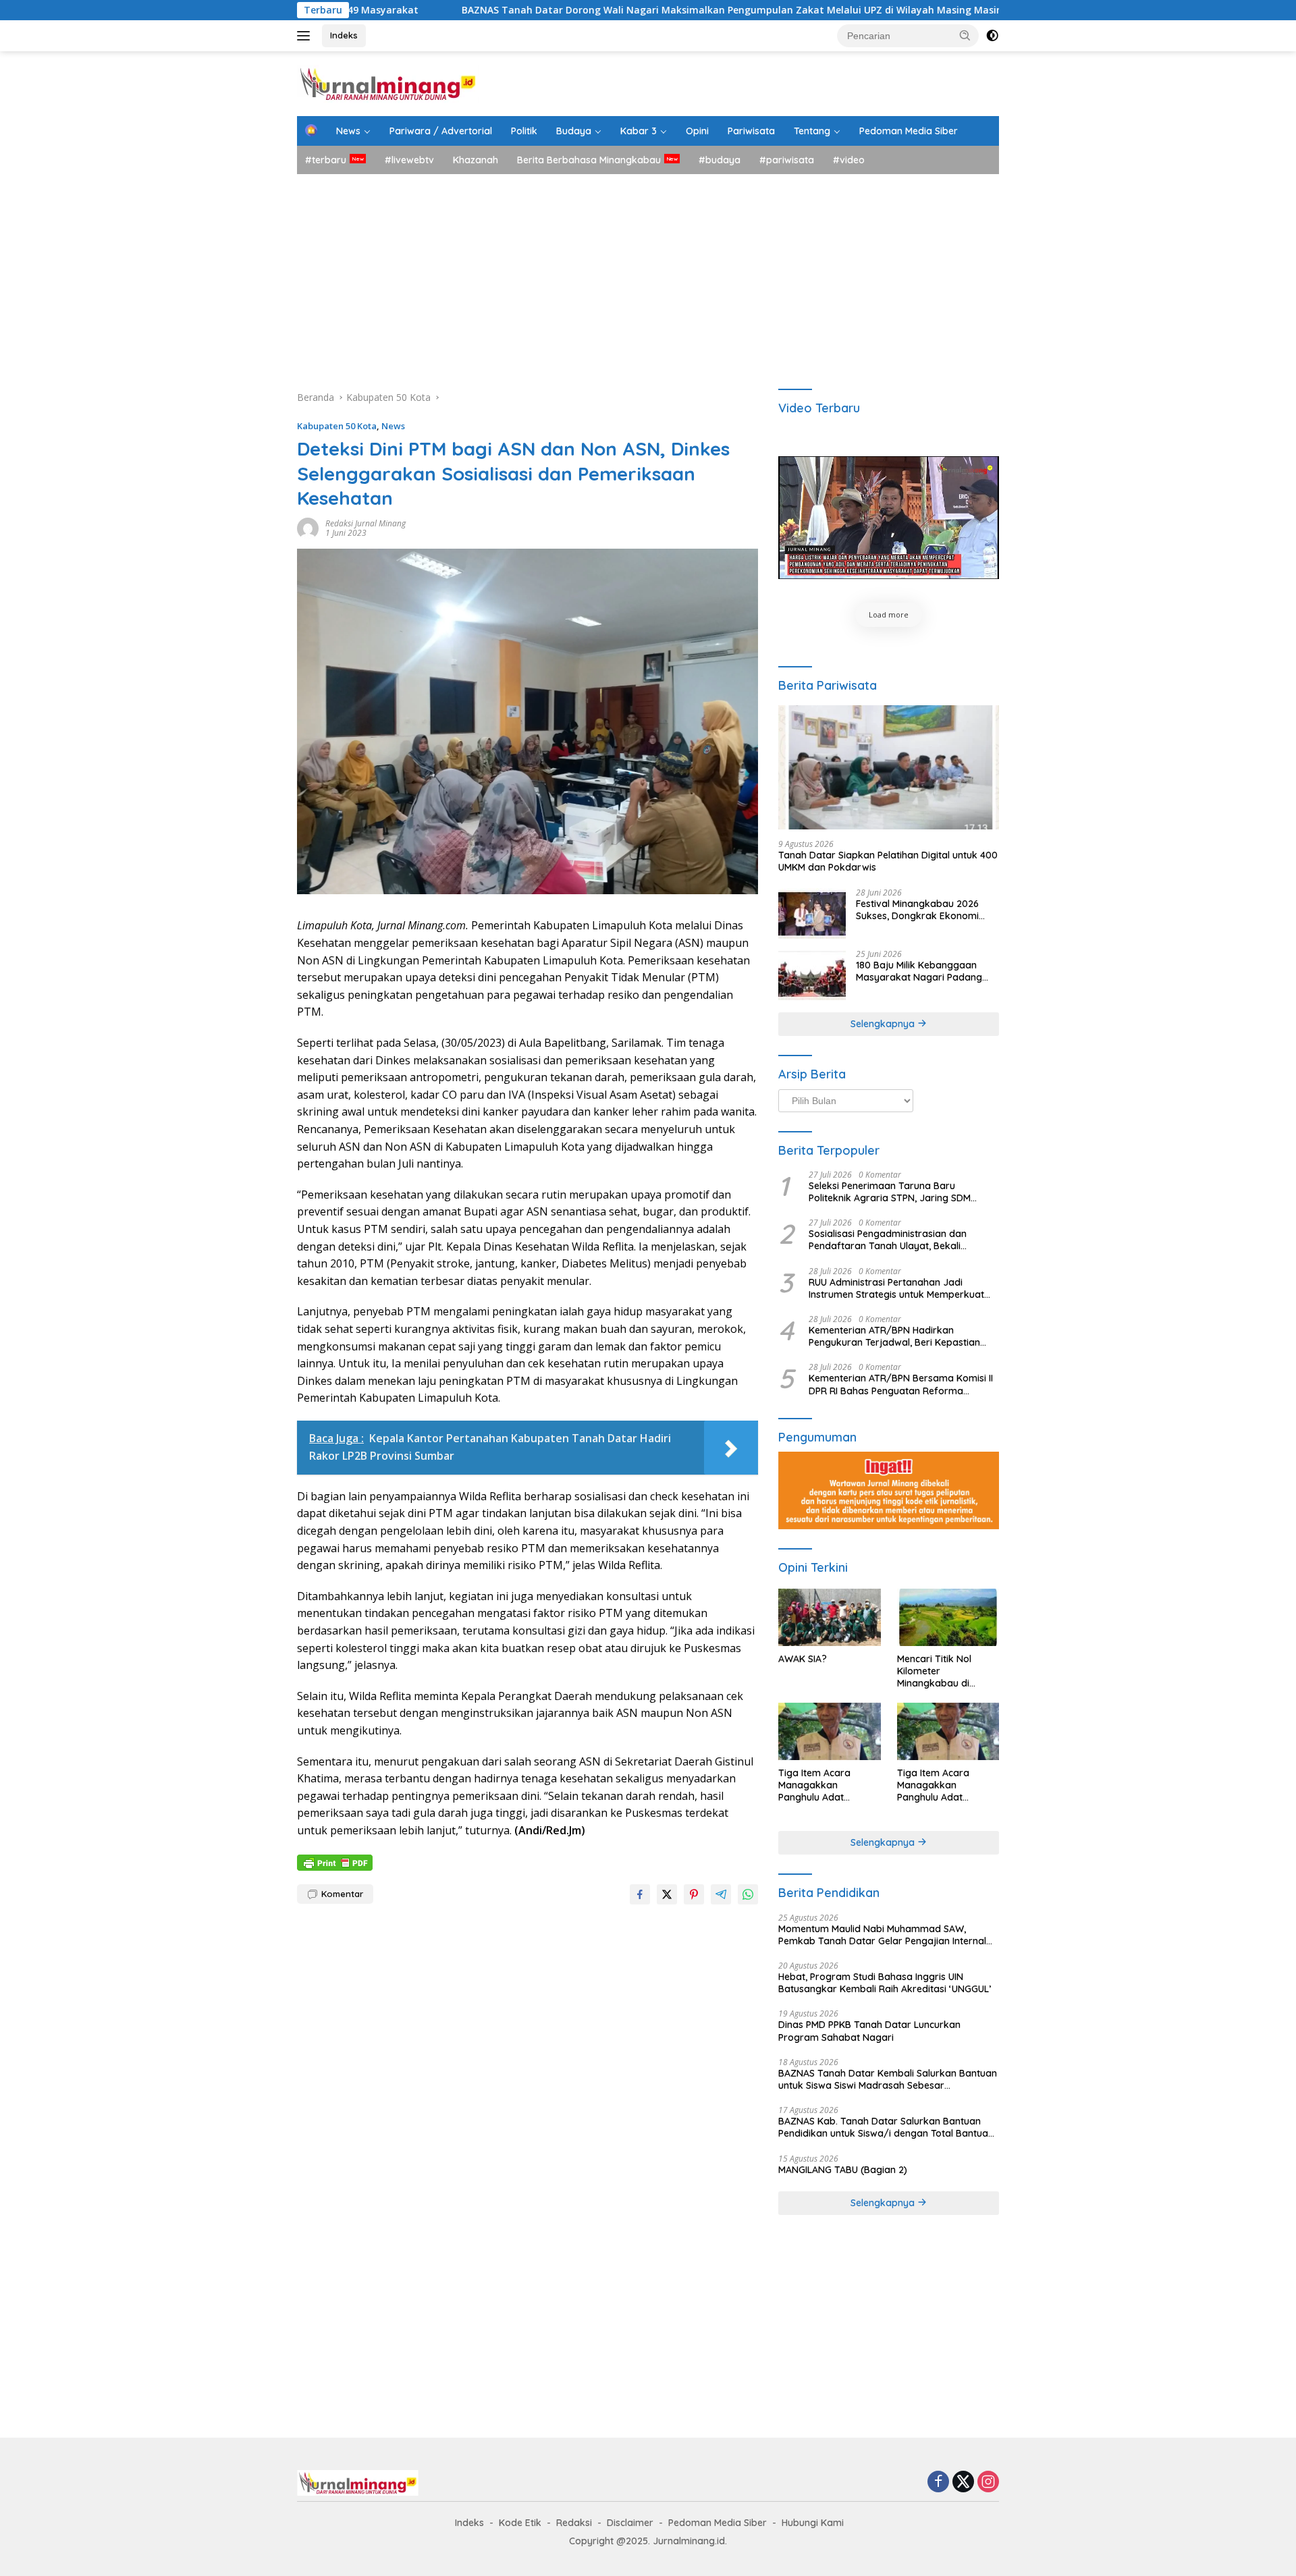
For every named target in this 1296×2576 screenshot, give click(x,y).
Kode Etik (520, 2523)
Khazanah (476, 160)
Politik (524, 131)
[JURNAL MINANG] (388, 83)
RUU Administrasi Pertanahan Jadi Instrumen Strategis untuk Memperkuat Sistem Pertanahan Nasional (896, 1288)
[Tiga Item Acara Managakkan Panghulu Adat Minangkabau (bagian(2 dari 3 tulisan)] (948, 1731)
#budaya (720, 160)
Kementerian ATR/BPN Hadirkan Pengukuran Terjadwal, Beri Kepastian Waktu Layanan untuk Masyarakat (894, 1336)
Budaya (574, 131)
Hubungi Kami (813, 2523)
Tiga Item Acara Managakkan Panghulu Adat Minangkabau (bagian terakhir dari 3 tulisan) (828, 1785)
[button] (965, 35)
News (348, 131)
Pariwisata (751, 131)
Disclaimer (630, 2523)
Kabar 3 (639, 131)
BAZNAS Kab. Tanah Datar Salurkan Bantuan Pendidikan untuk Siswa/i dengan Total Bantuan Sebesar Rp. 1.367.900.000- (886, 2127)
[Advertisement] (648, 275)
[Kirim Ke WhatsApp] (748, 1894)
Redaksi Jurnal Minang (366, 523)
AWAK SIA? (803, 1659)
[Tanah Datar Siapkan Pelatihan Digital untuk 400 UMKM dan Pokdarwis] (889, 767)
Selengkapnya (884, 1024)
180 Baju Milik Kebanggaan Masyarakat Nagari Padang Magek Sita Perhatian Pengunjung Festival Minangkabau (919, 971)
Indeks (344, 35)
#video (849, 160)
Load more (889, 614)
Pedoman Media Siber (909, 131)
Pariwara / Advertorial (441, 131)
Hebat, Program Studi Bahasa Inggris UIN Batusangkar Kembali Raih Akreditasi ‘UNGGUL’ (885, 1983)
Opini (697, 131)
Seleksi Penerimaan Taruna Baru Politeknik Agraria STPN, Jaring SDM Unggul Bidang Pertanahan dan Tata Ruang (891, 1192)
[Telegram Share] (721, 1894)
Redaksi (574, 2523)
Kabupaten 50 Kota (337, 426)
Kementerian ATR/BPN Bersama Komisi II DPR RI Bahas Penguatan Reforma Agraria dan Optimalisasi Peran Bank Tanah (901, 1384)
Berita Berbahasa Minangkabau (589, 160)
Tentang (812, 131)
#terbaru (326, 160)
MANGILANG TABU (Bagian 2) (843, 2170)
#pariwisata (787, 160)
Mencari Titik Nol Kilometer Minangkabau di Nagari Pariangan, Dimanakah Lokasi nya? (939, 1671)
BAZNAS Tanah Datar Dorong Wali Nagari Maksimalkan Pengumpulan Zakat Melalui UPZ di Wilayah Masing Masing (589, 10)
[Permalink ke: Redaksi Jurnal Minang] (308, 527)
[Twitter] (963, 2483)
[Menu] (306, 36)
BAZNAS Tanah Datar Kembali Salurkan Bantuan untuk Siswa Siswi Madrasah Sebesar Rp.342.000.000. (888, 2079)
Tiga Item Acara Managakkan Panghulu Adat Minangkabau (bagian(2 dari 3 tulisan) (947, 1785)
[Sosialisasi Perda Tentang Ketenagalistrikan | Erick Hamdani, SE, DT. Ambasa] (889, 518)
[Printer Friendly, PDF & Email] (335, 1862)
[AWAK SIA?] (829, 1617)
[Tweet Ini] (667, 1894)
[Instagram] (988, 2483)
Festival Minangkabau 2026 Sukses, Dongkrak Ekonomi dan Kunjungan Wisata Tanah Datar (922, 910)
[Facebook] (938, 2483)
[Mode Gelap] (992, 36)
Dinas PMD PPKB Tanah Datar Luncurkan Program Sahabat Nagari (869, 2031)
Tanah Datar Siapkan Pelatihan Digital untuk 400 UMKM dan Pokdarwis (888, 861)
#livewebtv (409, 160)
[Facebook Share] (640, 1894)
